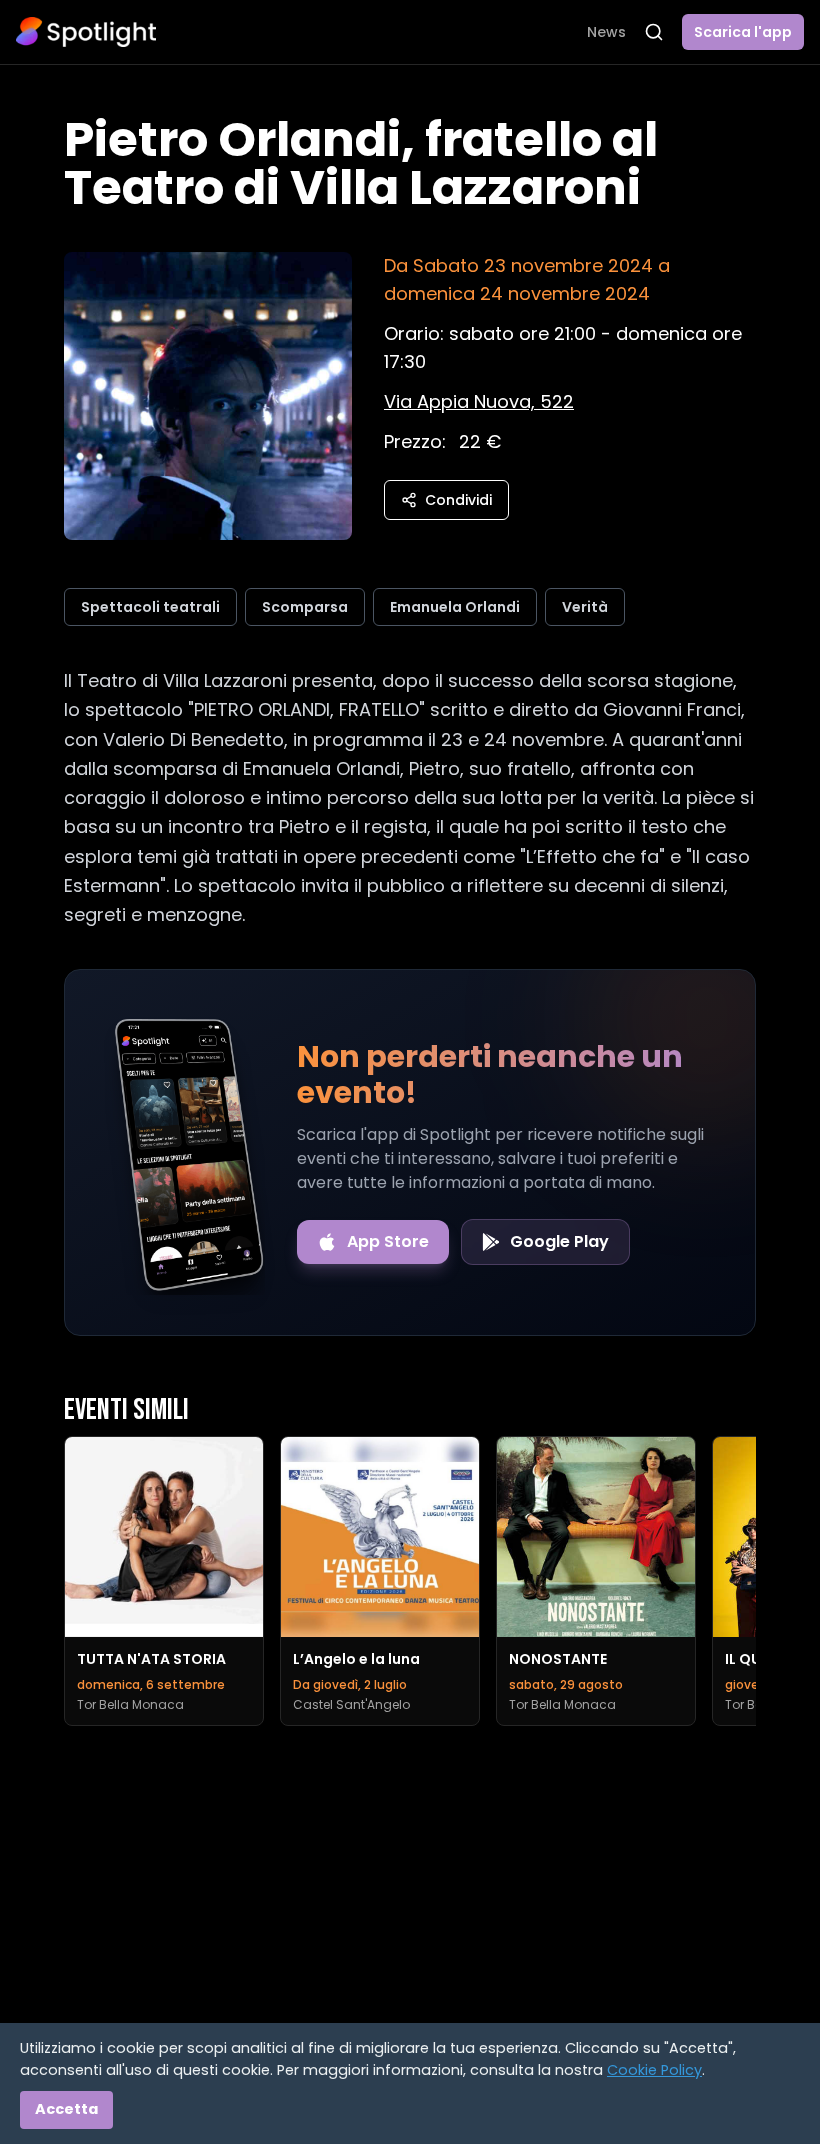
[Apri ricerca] (654, 32)
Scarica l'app (743, 32)
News (606, 32)
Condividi (458, 500)
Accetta (66, 2109)
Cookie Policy (654, 2070)
